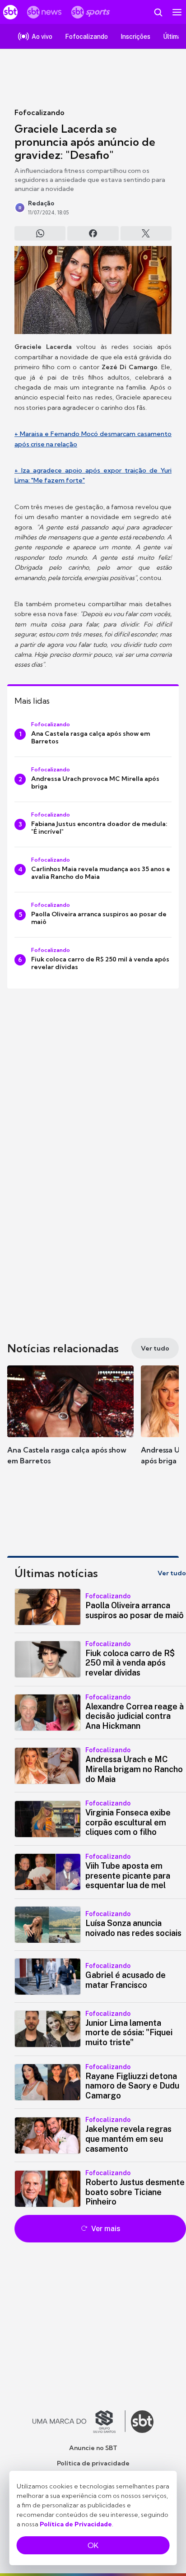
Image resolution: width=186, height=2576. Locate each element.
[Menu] (177, 12)
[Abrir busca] (158, 12)
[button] (70, 1424)
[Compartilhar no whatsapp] (40, 233)
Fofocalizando (40, 112)
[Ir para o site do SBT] (142, 2422)
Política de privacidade (93, 2463)
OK (93, 2545)
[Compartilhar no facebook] (93, 233)
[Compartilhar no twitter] (146, 233)
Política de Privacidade (76, 2524)
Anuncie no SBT (93, 2448)
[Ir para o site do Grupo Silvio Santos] (79, 2422)
